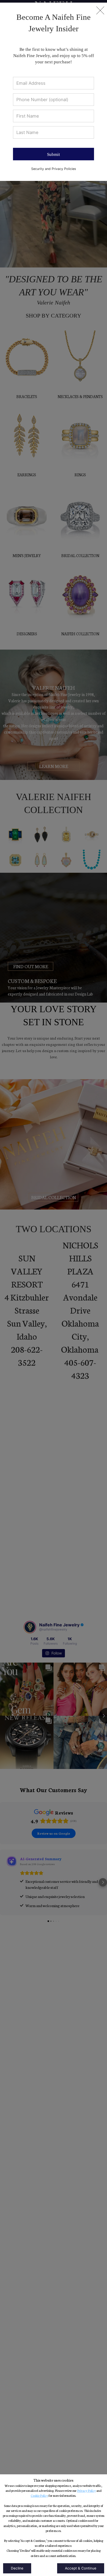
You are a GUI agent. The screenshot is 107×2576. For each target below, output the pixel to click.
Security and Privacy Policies (54, 169)
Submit (53, 154)
